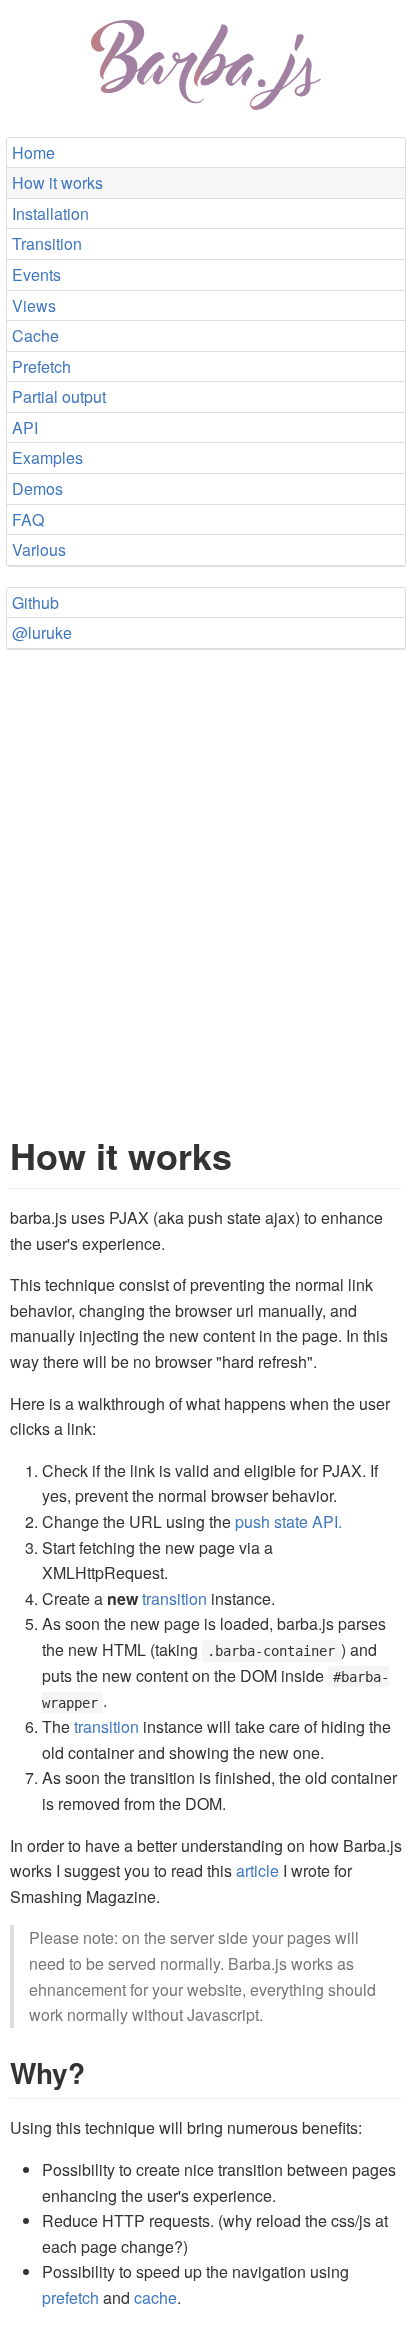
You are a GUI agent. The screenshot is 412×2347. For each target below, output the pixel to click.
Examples (47, 457)
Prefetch (41, 366)
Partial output (59, 396)
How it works (57, 182)
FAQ (28, 519)
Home (33, 152)
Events (36, 274)
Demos (37, 488)
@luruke (42, 632)
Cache (35, 335)
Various (39, 549)
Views (34, 305)
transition (174, 1598)
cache (155, 2297)
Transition (47, 243)
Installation (50, 213)
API (25, 427)
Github (35, 602)
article (257, 1870)
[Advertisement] (206, 872)
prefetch (70, 2297)
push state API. (288, 1521)
